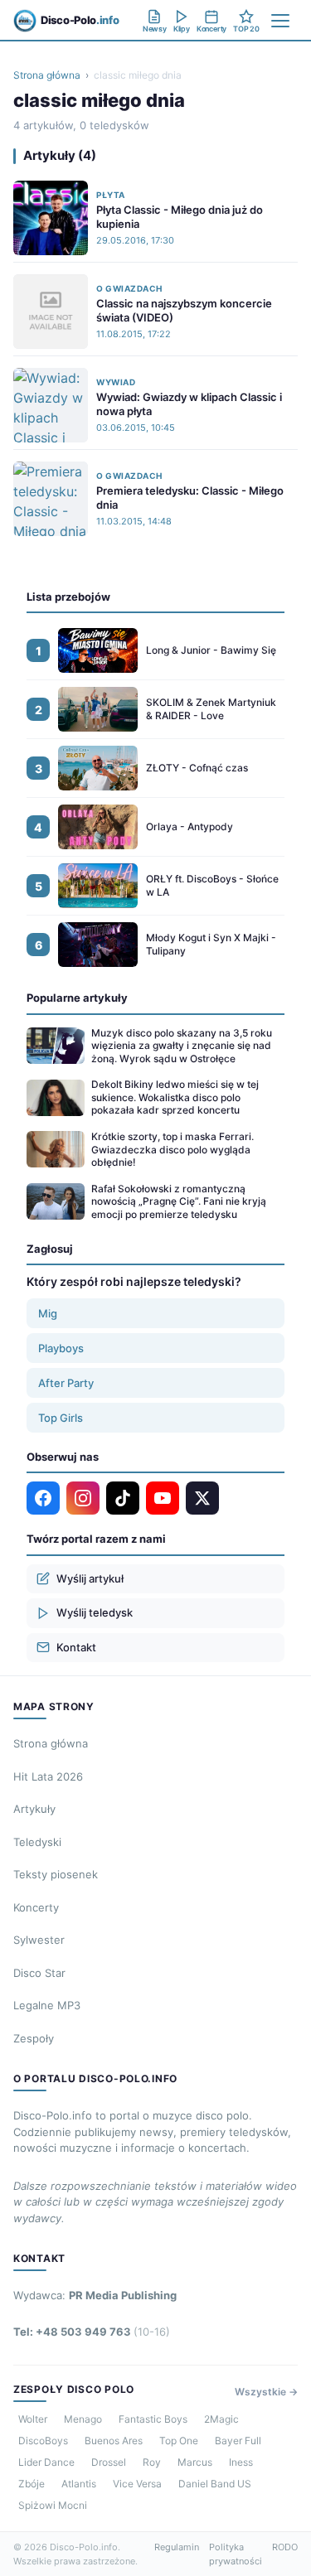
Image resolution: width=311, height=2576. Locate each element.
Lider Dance (46, 2462)
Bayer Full (238, 2441)
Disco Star (39, 1973)
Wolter (33, 2419)
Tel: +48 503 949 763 (92, 2332)
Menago (83, 2419)
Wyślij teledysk (95, 1612)
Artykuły (34, 1809)
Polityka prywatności (236, 2554)
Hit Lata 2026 (48, 1776)
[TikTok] (123, 1498)
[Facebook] (43, 1498)
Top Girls (61, 1418)
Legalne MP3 (47, 2005)
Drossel (109, 2462)
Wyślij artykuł (90, 1578)
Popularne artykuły (77, 998)
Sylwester (39, 1940)
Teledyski (37, 1842)
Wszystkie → (266, 2392)
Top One (179, 2441)
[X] (202, 1498)
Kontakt (76, 1647)
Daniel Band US (215, 2484)
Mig (48, 1313)
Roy (152, 2462)
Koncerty (36, 1907)
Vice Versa (137, 2484)
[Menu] (280, 21)
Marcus (195, 2462)
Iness (241, 2462)
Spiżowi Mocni (53, 2505)
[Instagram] (83, 1498)
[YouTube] (163, 1498)
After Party (66, 1383)
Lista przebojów (68, 597)
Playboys (61, 1348)
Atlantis (79, 2484)
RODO (285, 2547)
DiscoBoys (43, 2441)
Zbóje (32, 2484)
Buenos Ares (114, 2441)
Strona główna (47, 75)
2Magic (221, 2419)
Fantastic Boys (153, 2419)
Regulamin (177, 2547)
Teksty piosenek (56, 1874)
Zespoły (34, 2038)
